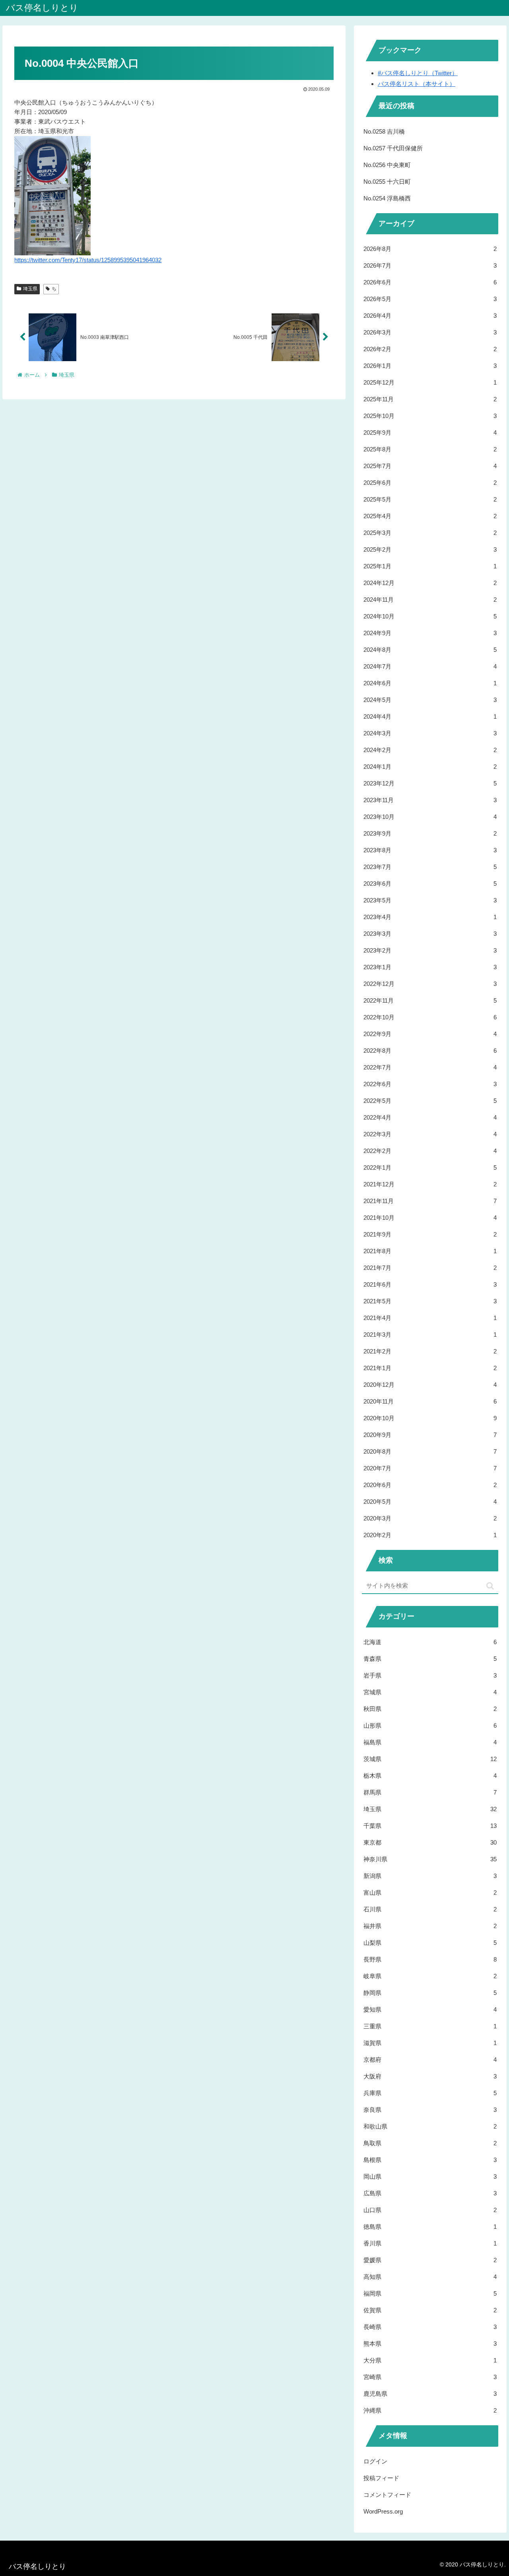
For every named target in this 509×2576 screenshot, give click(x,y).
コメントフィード (387, 2495)
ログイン (375, 2461)
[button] (490, 1586)
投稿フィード (381, 2478)
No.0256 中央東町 (387, 165)
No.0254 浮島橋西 (387, 198)
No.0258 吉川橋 (384, 131)
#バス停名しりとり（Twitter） (418, 73)
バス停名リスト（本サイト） (417, 84)
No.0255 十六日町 (387, 182)
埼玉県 (30, 289)
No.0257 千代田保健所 (393, 148)
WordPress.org (383, 2511)
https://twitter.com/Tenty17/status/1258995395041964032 (88, 260)
